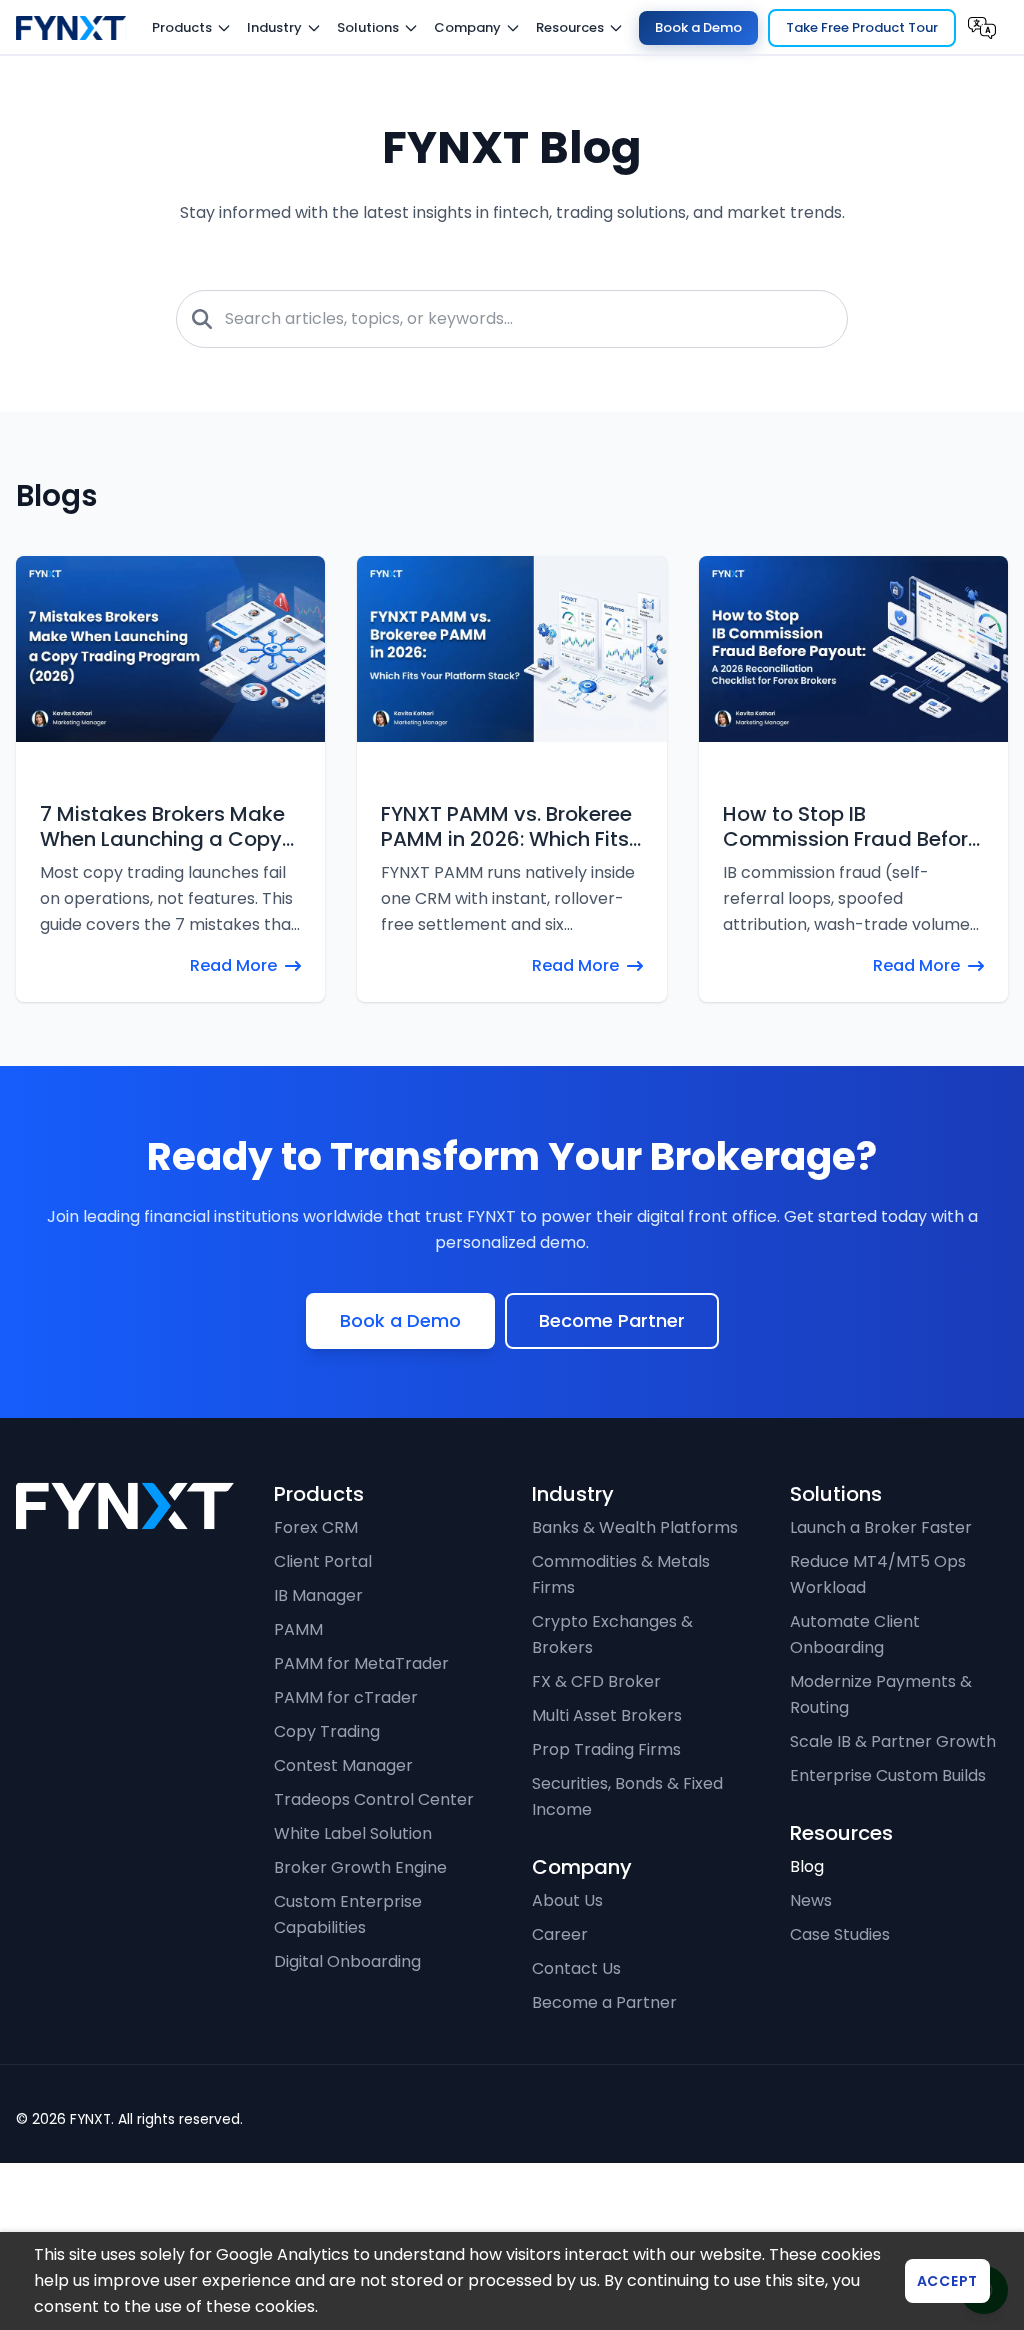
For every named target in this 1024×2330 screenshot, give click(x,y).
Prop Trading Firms (606, 1820)
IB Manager (318, 1666)
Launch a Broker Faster (881, 1598)
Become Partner (612, 1391)
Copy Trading (327, 1802)
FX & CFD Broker (596, 1752)
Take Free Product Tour (862, 27)
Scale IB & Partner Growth (893, 1812)
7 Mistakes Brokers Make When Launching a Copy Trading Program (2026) (162, 827)
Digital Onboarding (347, 2032)
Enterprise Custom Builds (888, 1846)
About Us (567, 1971)
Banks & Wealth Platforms (635, 1598)
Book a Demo (698, 27)
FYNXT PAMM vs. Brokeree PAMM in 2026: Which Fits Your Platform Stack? (506, 827)
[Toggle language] (982, 28)
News (811, 1971)
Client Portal (323, 1632)
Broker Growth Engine (360, 1938)
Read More (233, 965)
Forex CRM (316, 1598)
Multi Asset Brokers (607, 1786)
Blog (807, 1937)
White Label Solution (353, 1904)
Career (560, 2005)
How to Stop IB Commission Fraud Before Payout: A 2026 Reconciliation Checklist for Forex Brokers (851, 827)
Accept (947, 2281)
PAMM (298, 1700)
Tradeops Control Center (374, 1870)
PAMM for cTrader (346, 1768)
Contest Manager (343, 1836)
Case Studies (840, 2005)
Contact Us (576, 2039)
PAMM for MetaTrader (361, 1734)
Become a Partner (604, 2073)
